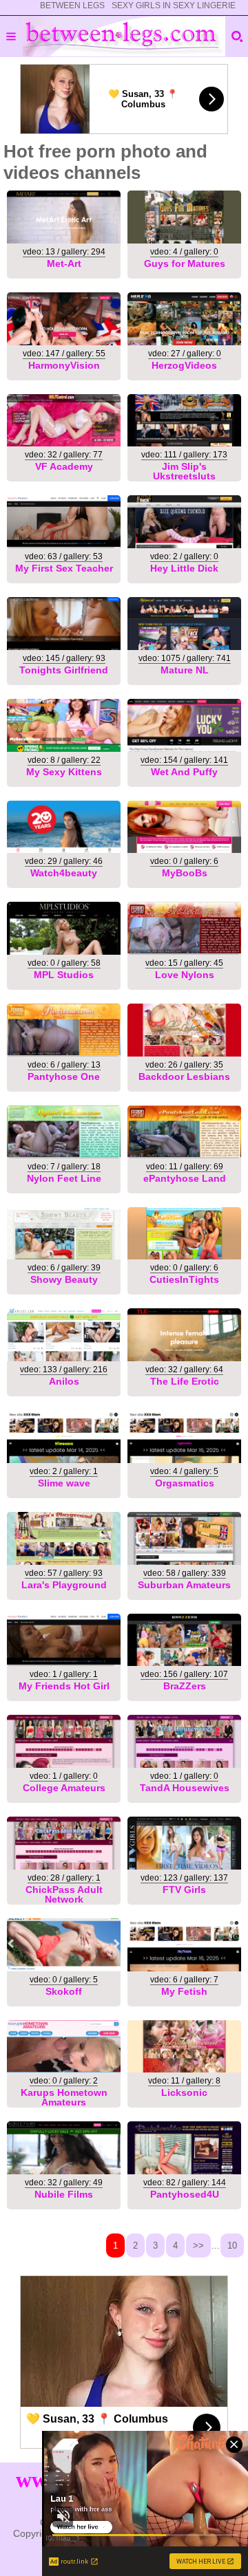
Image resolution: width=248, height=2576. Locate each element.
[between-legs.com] (124, 36)
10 (232, 2245)
